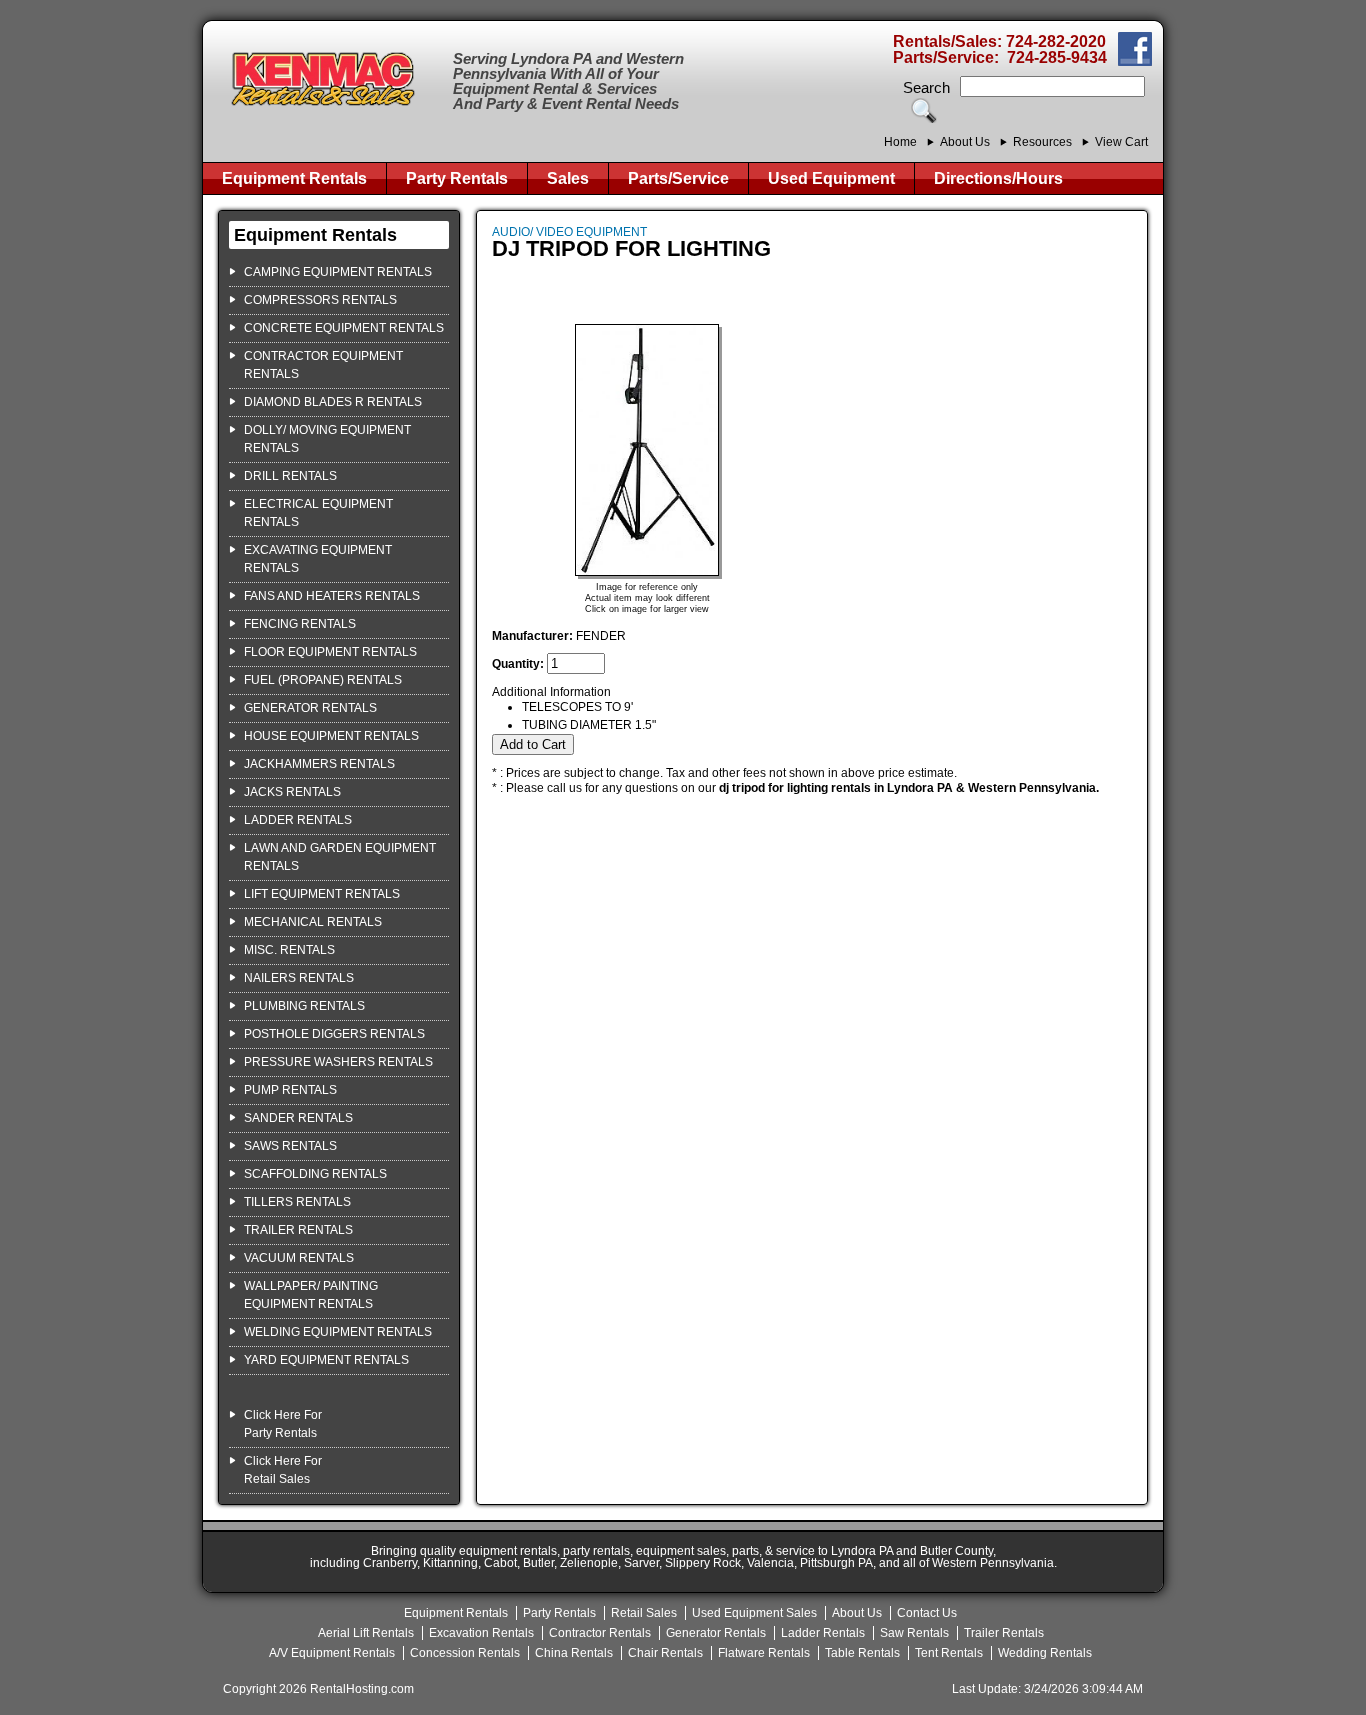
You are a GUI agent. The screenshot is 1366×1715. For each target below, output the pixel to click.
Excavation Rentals (481, 1633)
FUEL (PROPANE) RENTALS (323, 680)
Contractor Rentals (600, 1633)
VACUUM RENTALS (299, 1258)
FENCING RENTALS (300, 624)
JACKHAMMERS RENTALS (319, 764)
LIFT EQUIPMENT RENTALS (322, 894)
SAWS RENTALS (290, 1146)
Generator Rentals (716, 1633)
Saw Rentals (914, 1633)
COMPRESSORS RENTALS (320, 300)
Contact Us (927, 1613)
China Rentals (574, 1653)
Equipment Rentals (294, 178)
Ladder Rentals (823, 1633)
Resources (1042, 142)
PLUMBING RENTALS (304, 1006)
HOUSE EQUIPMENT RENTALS (331, 736)
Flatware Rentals (764, 1653)
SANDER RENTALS (298, 1118)
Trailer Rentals (1004, 1633)
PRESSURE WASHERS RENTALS (338, 1062)
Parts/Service (678, 178)
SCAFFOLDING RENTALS (315, 1174)
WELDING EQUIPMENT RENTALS (338, 1332)
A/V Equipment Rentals (332, 1653)
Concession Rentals (465, 1653)
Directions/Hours (998, 178)
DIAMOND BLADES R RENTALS (333, 402)
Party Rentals (457, 178)
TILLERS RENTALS (297, 1202)
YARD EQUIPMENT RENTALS (326, 1360)
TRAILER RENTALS (298, 1230)
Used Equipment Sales (754, 1613)
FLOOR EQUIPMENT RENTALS (330, 652)
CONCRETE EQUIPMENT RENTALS (344, 328)
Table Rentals (862, 1653)
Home (900, 142)
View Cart (1121, 142)
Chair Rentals (665, 1653)
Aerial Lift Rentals (366, 1633)
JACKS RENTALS (292, 792)
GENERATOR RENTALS (310, 708)
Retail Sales (644, 1613)
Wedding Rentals (1045, 1653)
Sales (568, 178)
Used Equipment (831, 178)
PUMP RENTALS (290, 1090)
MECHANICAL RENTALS (313, 922)
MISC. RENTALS (289, 950)
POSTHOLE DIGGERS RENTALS (334, 1034)
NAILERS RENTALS (299, 978)
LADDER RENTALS (298, 820)
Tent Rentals (949, 1653)
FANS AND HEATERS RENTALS (332, 596)
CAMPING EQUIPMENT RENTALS (338, 272)
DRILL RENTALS (290, 476)
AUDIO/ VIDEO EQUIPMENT (569, 232)
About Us (965, 142)
